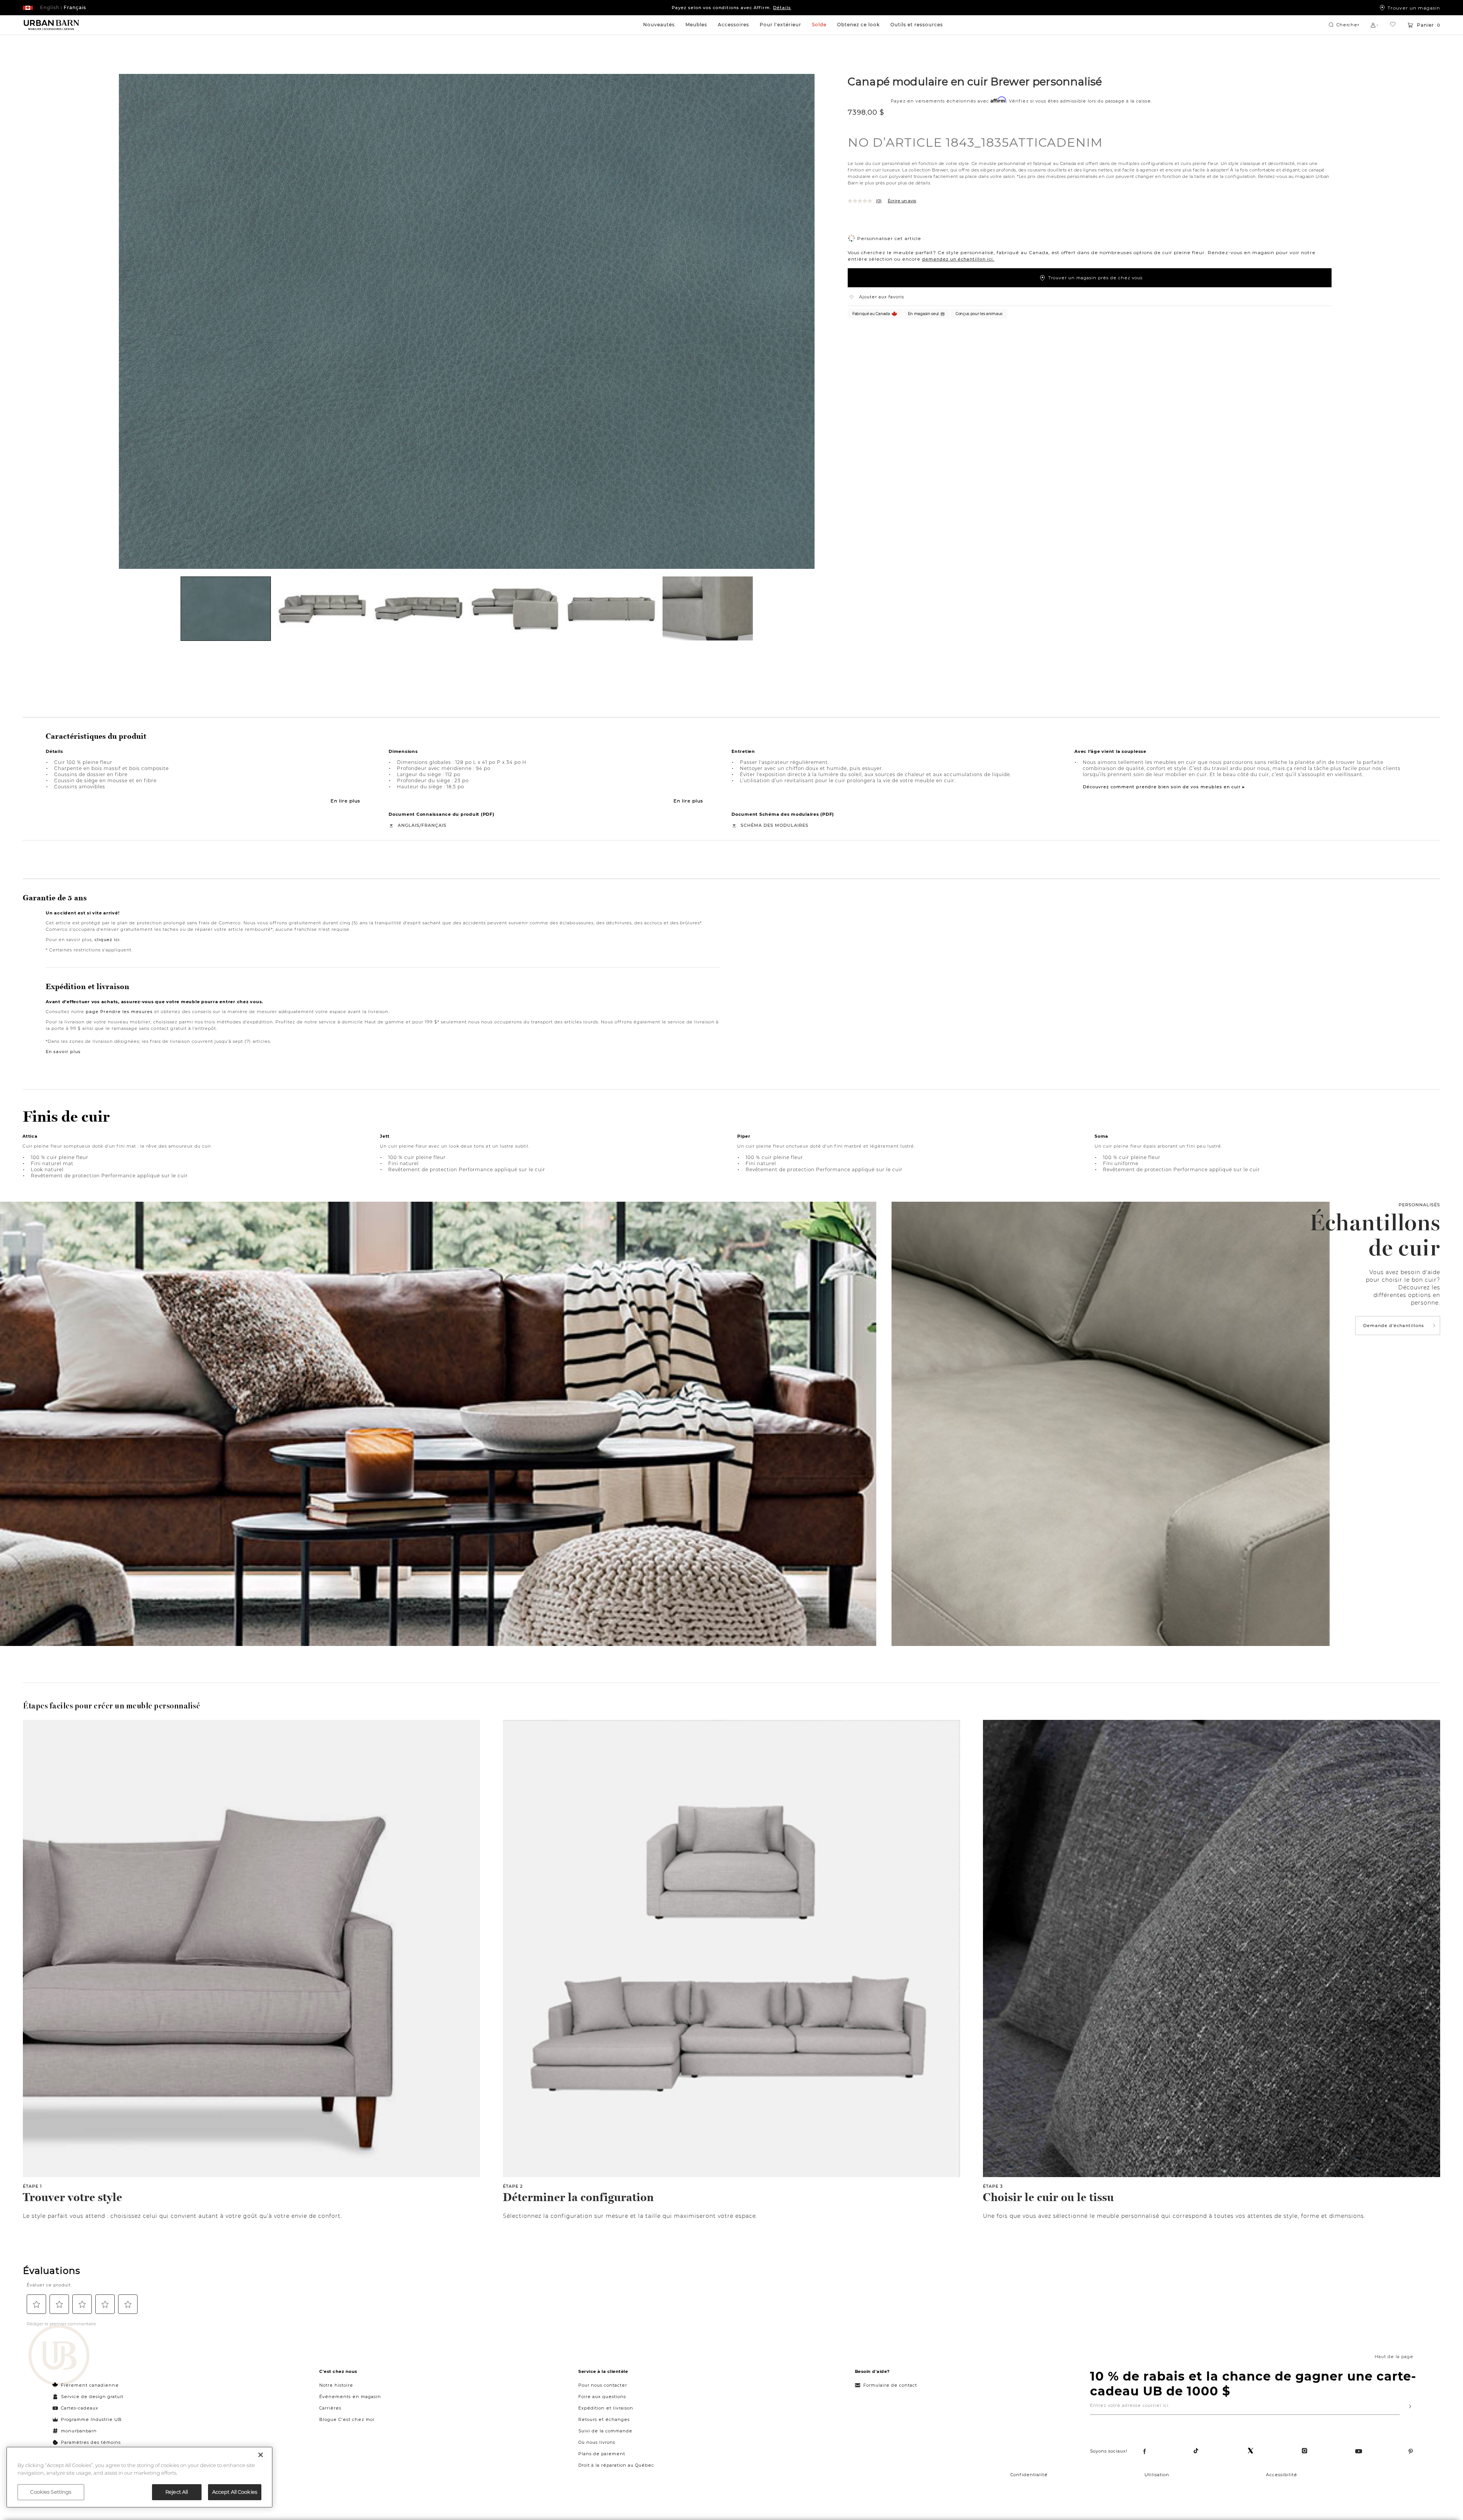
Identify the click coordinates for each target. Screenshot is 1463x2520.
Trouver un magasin (1414, 8)
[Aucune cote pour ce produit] (862, 201)
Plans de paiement (602, 2454)
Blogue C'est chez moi (347, 2419)
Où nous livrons (597, 2442)
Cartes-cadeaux (80, 2408)
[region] (139, 2477)
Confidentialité (1029, 2475)
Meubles (696, 25)
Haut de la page (1394, 2357)
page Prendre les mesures (119, 1012)
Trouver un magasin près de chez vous (1095, 278)
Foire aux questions (602, 2397)
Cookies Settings (51, 2492)
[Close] (261, 2455)
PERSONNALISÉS (1419, 1205)
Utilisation (1157, 2475)
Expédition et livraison (606, 2408)
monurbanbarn (79, 2431)
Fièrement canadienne (90, 2385)
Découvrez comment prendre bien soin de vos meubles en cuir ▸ (1164, 787)
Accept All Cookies (235, 2492)
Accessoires (733, 25)
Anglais (409, 825)
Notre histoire (336, 2385)
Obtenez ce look (858, 25)
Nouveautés (659, 25)
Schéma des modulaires (775, 825)
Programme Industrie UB (91, 2419)
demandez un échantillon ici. (958, 259)
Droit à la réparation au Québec (616, 2465)
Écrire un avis (902, 201)
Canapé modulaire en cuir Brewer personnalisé (975, 81)
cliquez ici (107, 940)
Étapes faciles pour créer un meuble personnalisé (111, 1706)
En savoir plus (63, 1052)
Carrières (330, 2408)
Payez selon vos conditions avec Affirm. (731, 8)
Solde (819, 25)
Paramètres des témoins (91, 2442)
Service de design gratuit (91, 2397)
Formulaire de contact (890, 2385)
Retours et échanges (604, 2419)
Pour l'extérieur (780, 25)
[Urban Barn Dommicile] (51, 25)
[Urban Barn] (59, 2356)
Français (434, 825)
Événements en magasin (350, 2397)
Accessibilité (1282, 2475)
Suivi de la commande (605, 2431)
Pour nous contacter (603, 2385)
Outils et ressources (917, 25)
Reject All (177, 2492)
